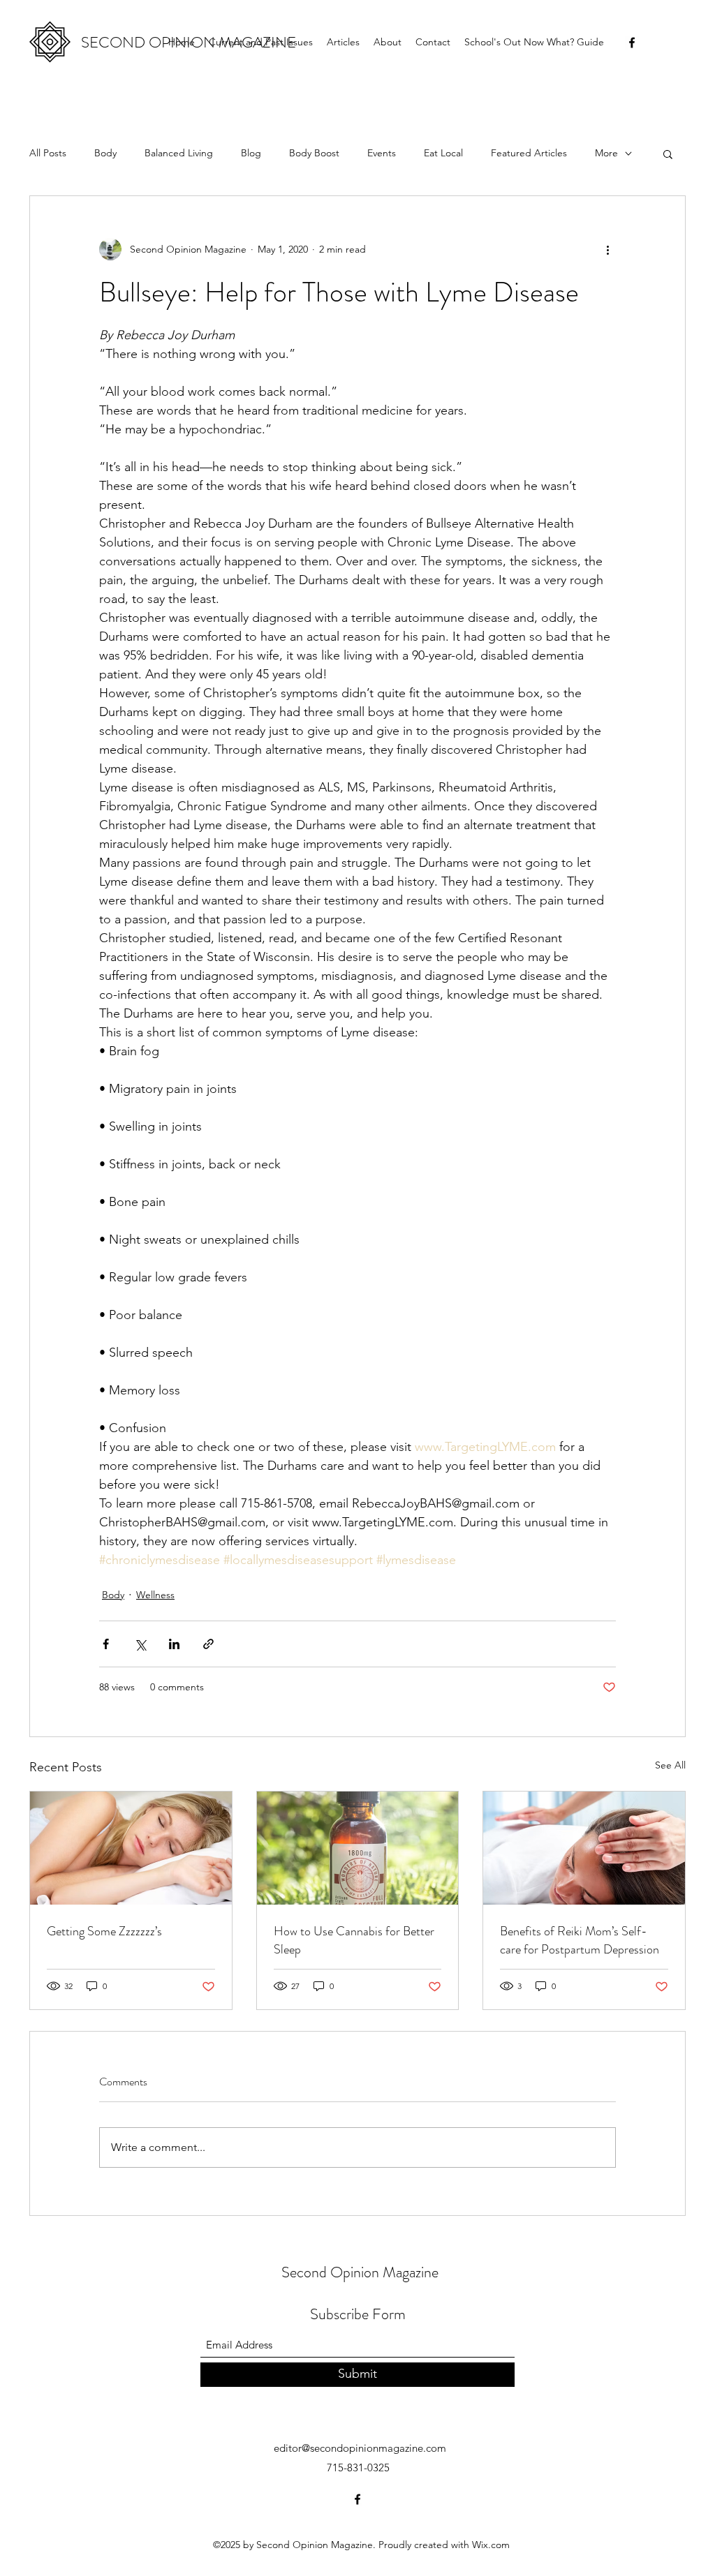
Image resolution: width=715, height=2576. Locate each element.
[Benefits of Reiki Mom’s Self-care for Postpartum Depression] (584, 1848)
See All (670, 1765)
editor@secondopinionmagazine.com (360, 2448)
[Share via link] (208, 1644)
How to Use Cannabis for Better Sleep (354, 1940)
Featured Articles (529, 153)
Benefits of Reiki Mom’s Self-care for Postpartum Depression (580, 1940)
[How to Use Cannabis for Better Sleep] (358, 1848)
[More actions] (607, 249)
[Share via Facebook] (106, 1644)
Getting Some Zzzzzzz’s (104, 1931)
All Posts (48, 153)
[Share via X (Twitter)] (140, 1644)
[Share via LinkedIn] (174, 1644)
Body (105, 153)
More (606, 153)
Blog (251, 153)
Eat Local (443, 153)
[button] (668, 154)
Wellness (155, 1595)
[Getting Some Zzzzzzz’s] (131, 1848)
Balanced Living (179, 153)
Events (382, 153)
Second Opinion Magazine (360, 2272)
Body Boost (314, 153)
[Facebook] (632, 43)
